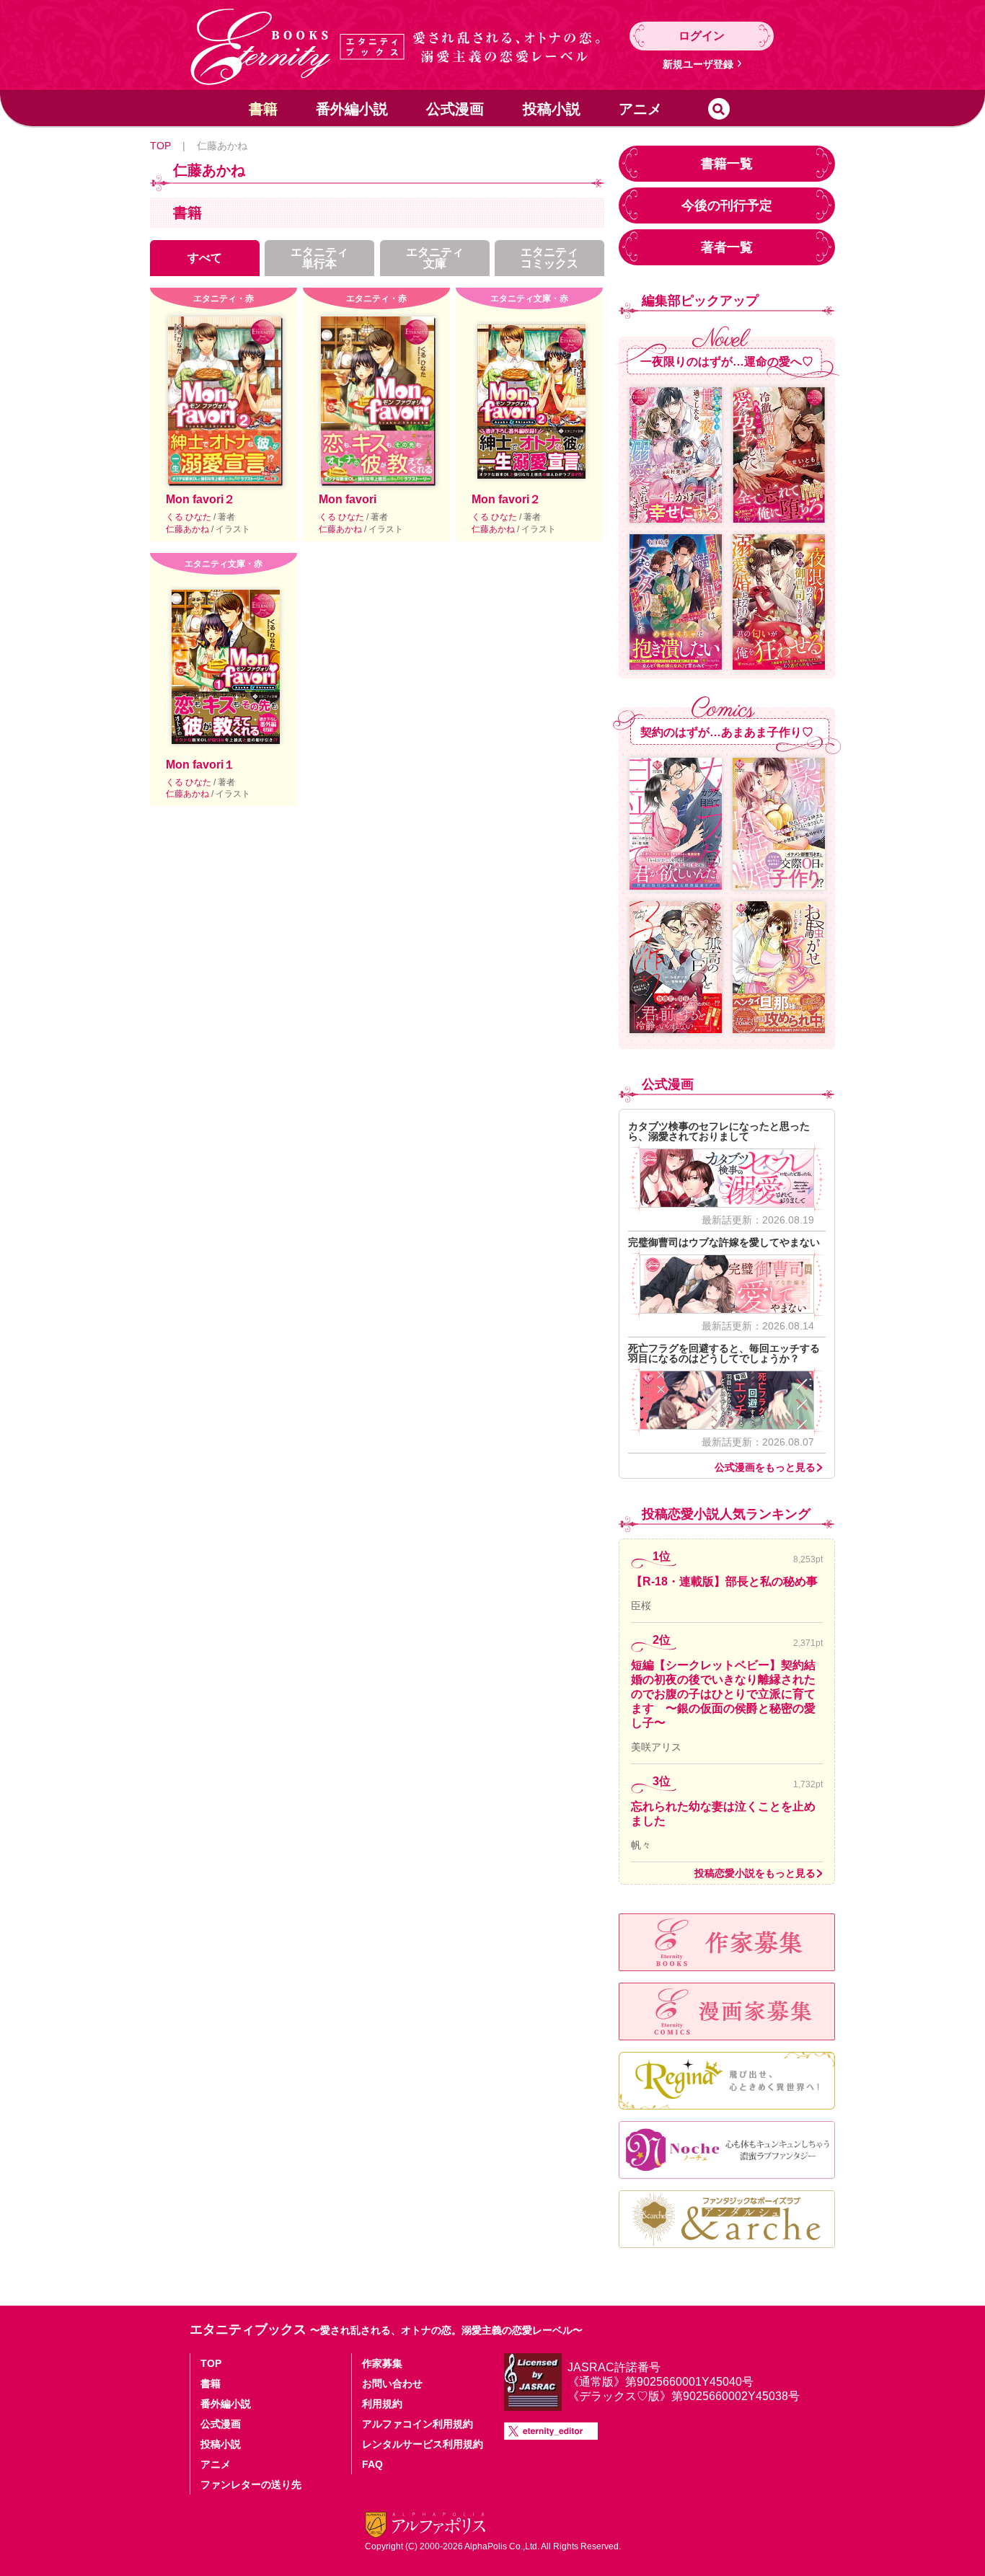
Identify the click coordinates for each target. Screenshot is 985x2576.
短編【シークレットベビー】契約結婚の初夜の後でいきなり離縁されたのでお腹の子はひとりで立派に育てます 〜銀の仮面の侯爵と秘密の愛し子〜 (723, 1694)
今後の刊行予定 (727, 205)
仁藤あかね (189, 529)
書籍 (263, 109)
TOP (160, 146)
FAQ (372, 2464)
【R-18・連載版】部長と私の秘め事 (724, 1581)
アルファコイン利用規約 (418, 2424)
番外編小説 (352, 109)
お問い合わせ (392, 2384)
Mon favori (348, 499)
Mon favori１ (200, 765)
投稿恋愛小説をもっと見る (755, 1873)
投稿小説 (552, 109)
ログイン (702, 36)
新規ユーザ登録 (698, 64)
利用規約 (382, 2404)
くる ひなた (190, 517)
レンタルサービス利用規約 (423, 2444)
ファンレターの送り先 (251, 2484)
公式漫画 (455, 109)
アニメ (640, 109)
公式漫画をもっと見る (765, 1467)
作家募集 (382, 2363)
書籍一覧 (727, 164)
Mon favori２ (200, 499)
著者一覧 (727, 247)
